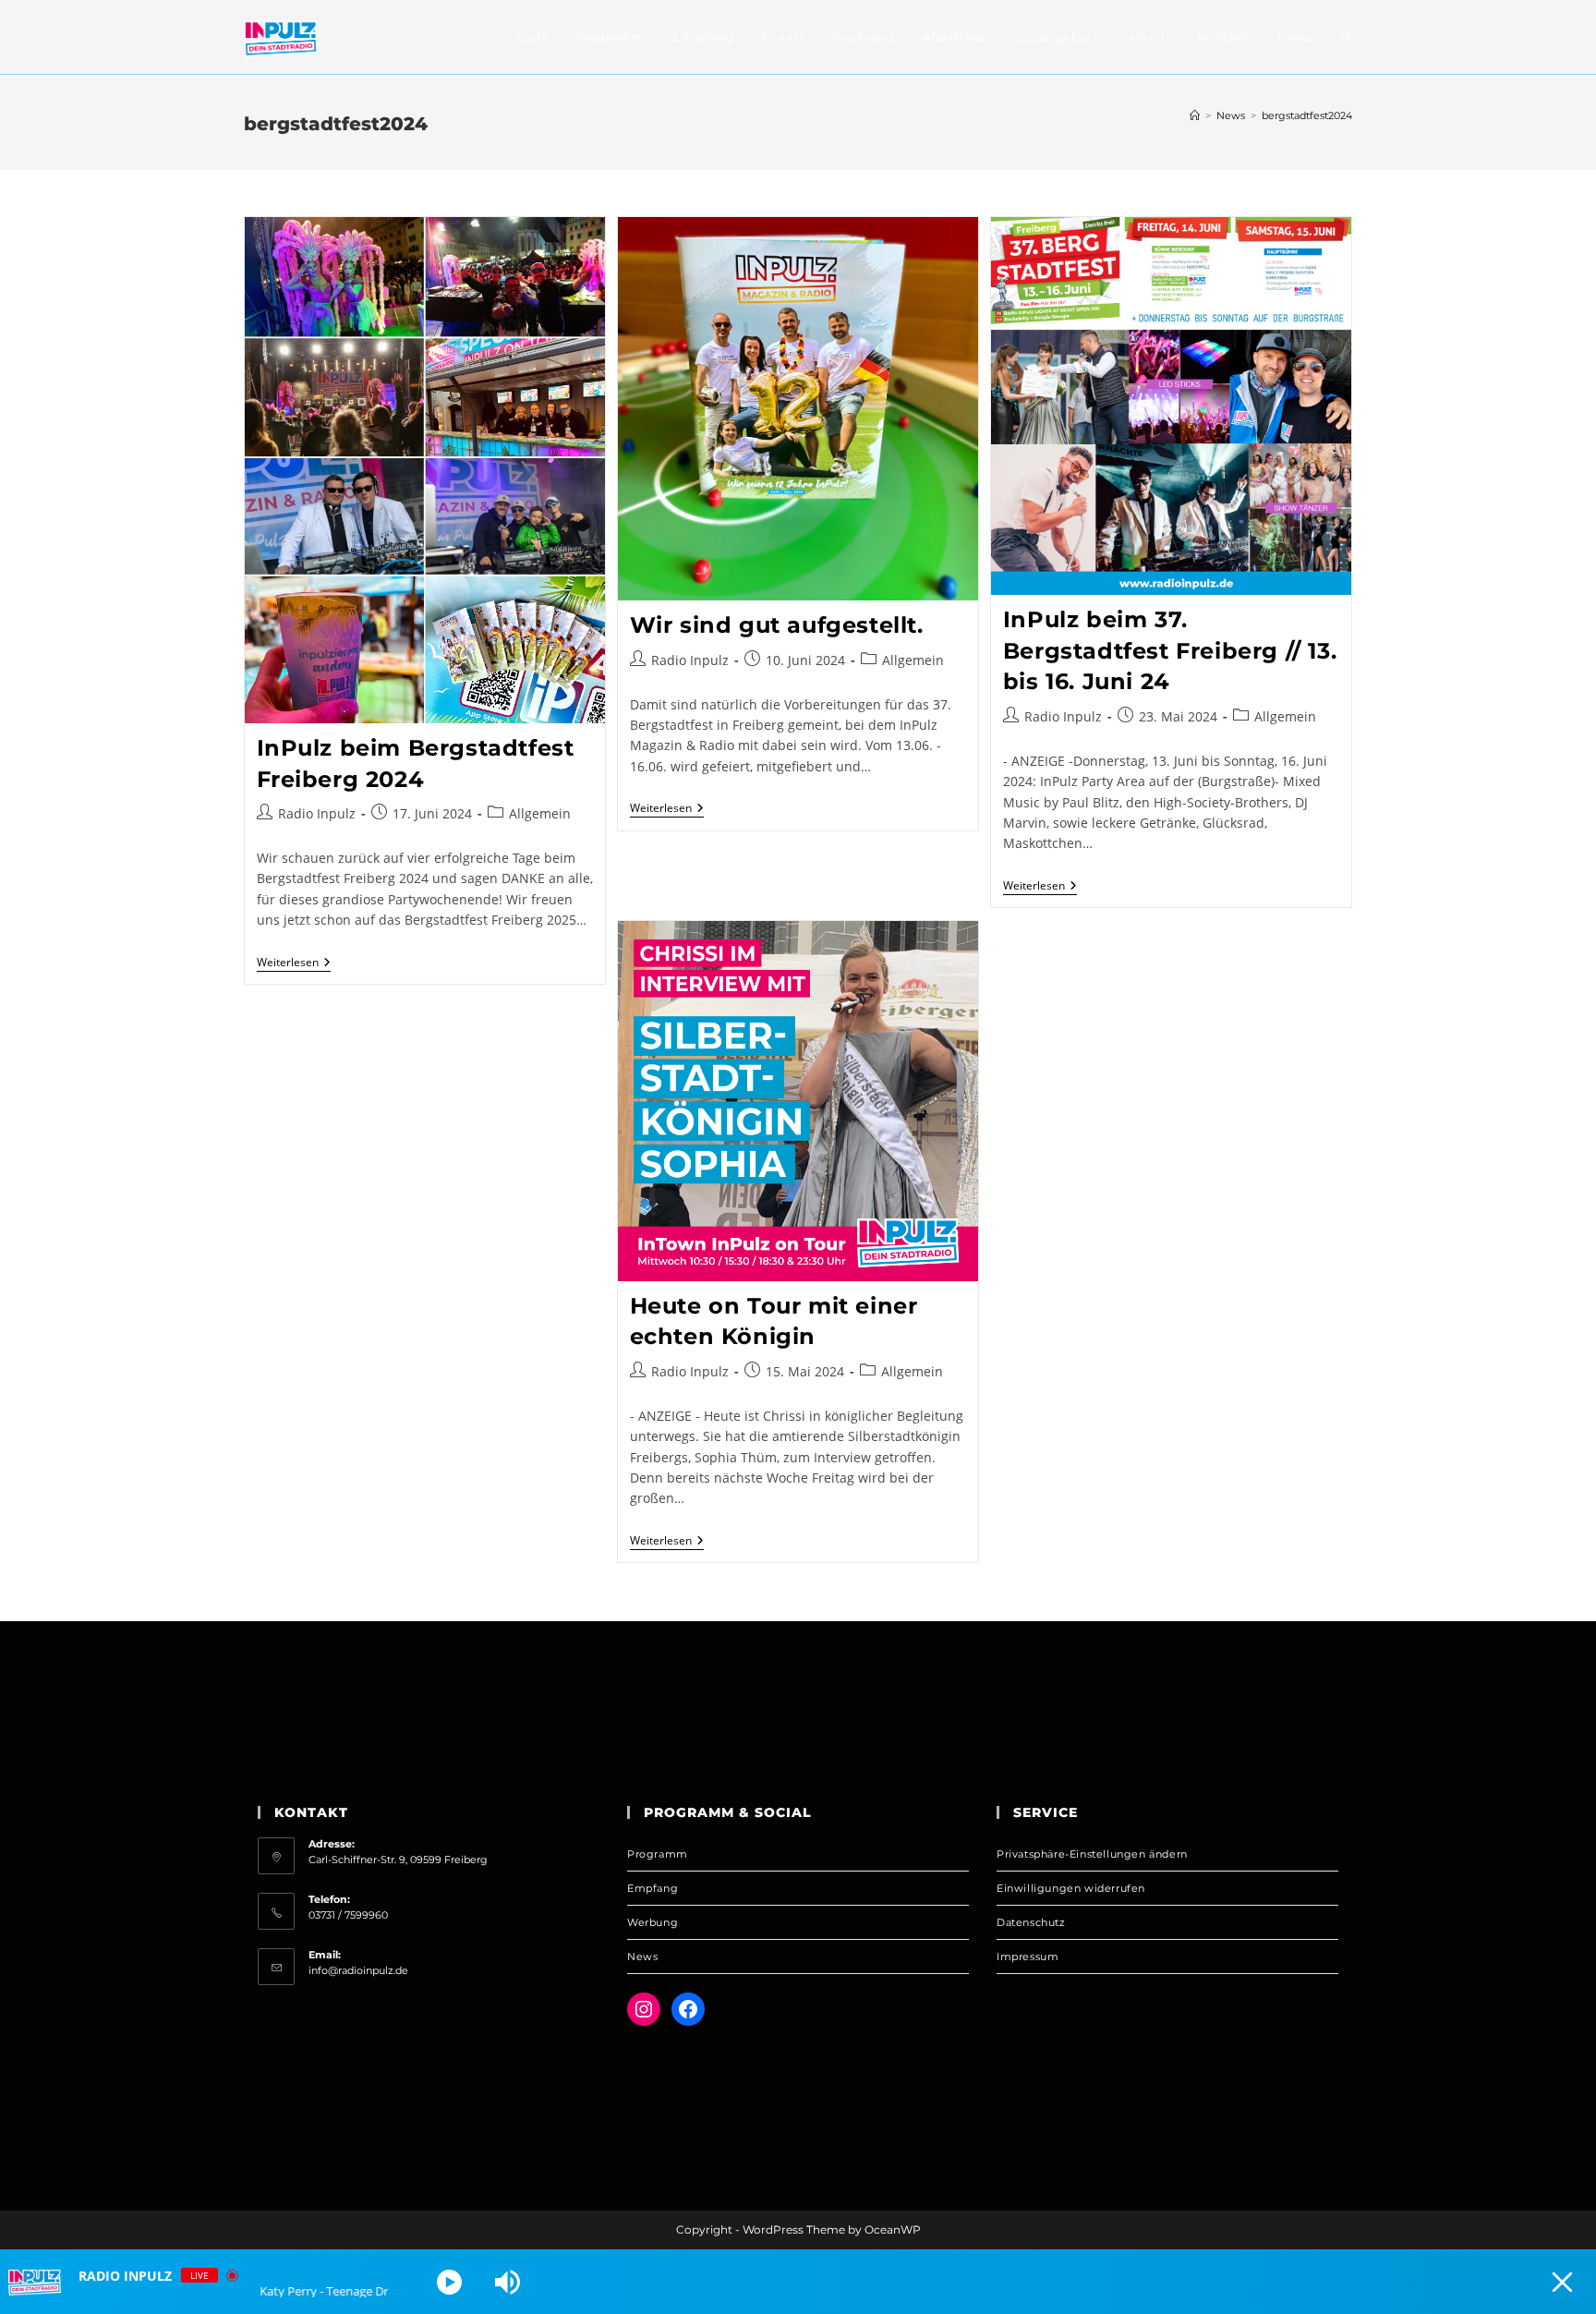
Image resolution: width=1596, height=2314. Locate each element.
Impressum (1028, 1957)
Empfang (653, 1888)
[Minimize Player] (1562, 2282)
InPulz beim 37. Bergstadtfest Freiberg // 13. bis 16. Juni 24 (1170, 650)
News (642, 1957)
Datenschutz (1031, 1922)
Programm (658, 1854)
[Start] (1195, 115)
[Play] (449, 2282)
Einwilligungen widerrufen (1071, 1888)
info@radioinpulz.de (358, 1970)
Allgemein (540, 813)
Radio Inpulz (317, 813)
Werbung (653, 1922)
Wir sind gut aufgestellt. (777, 625)
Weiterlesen (294, 964)
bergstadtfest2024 (1307, 115)
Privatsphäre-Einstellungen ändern (1092, 1854)
